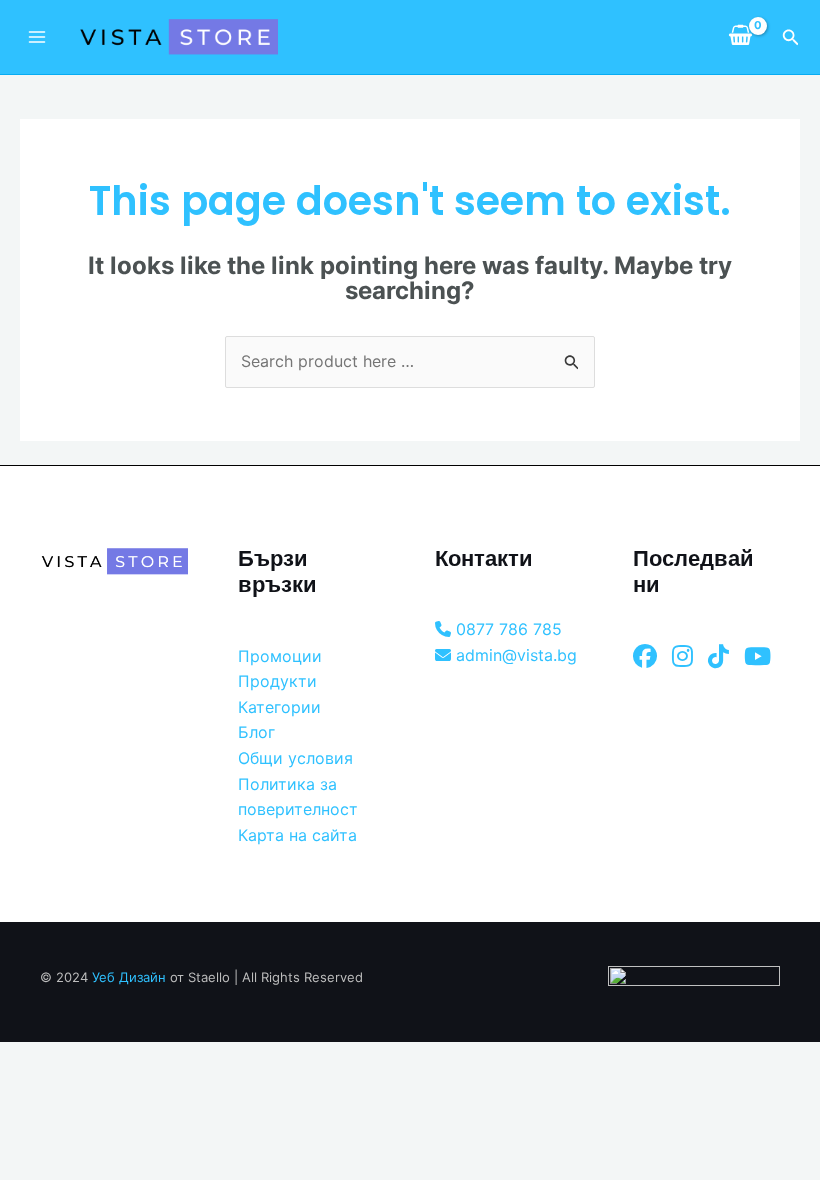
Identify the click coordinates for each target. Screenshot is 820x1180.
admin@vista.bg (514, 655)
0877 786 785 (506, 629)
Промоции (280, 656)
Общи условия (295, 758)
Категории (279, 707)
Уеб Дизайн (129, 977)
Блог (256, 732)
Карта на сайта (297, 835)
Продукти (277, 681)
